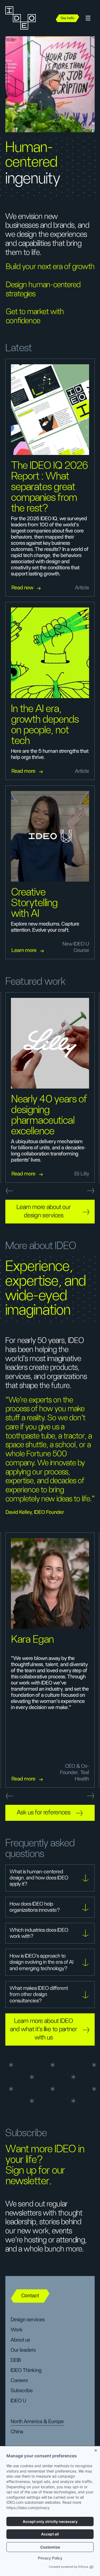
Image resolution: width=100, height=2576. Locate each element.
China (17, 2432)
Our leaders (23, 2350)
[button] (88, 18)
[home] (27, 18)
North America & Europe (37, 2422)
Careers (19, 2381)
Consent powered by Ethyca (68, 2567)
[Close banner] (96, 2449)
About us (20, 2340)
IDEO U (18, 2401)
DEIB (16, 2360)
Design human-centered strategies (43, 289)
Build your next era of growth (50, 267)
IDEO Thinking (26, 2370)
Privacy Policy (50, 2558)
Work (17, 2330)
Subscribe (22, 2391)
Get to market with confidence (35, 316)
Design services (28, 2320)
